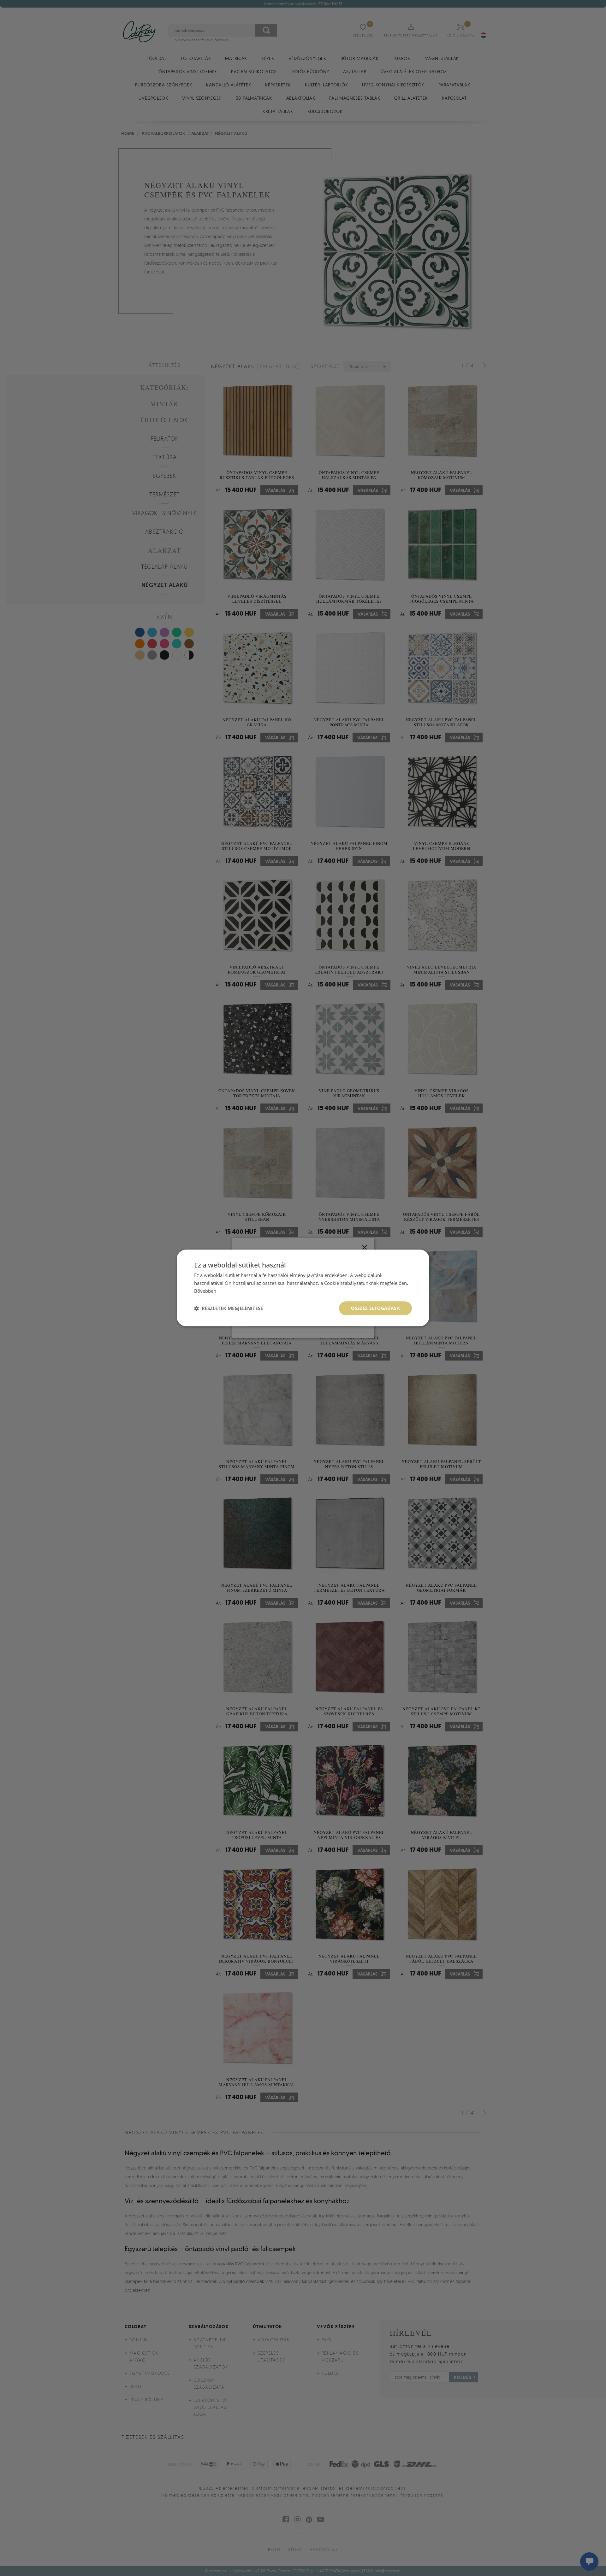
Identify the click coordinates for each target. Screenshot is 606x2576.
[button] (229, 1308)
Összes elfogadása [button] (375, 1308)
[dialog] (303, 1288)
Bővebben (205, 1291)
